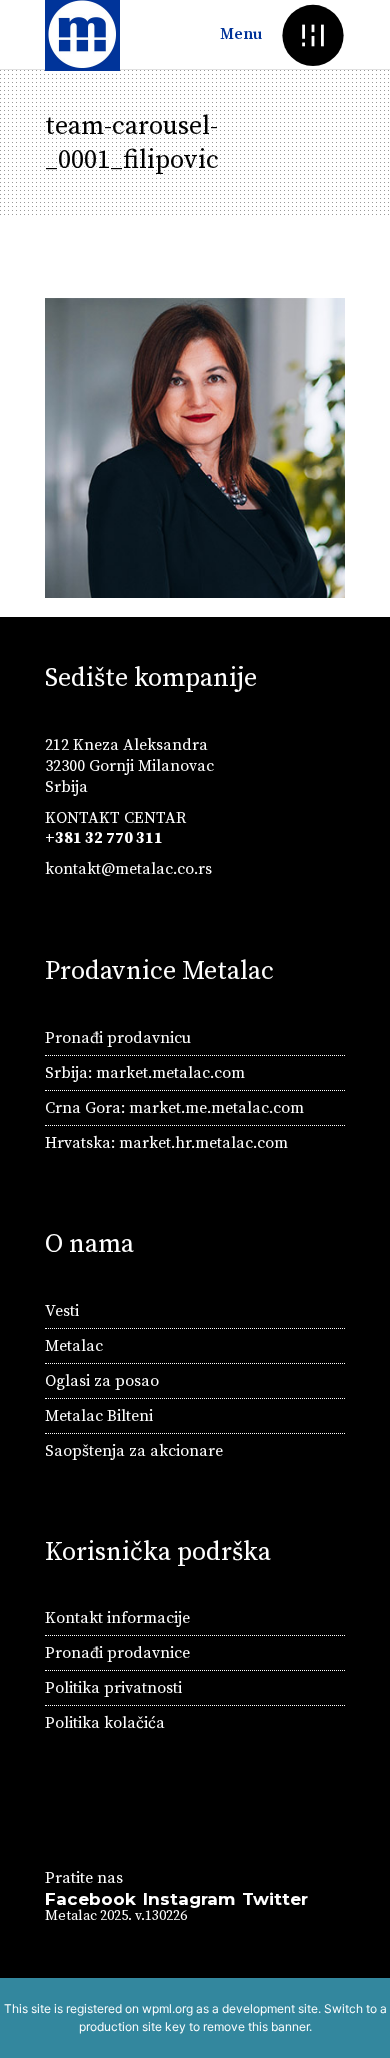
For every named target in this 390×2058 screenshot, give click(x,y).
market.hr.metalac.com (203, 1143)
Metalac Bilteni (99, 1416)
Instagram (189, 1899)
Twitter (275, 1899)
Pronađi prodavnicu (118, 1038)
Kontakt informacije (117, 1618)
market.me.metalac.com (216, 1108)
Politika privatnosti (113, 1688)
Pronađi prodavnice (117, 1653)
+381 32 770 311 (104, 838)
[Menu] (312, 34)
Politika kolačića (105, 1723)
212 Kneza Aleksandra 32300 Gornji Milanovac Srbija (129, 766)
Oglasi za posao (102, 1381)
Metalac (74, 1346)
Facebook (90, 1899)
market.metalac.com (170, 1073)
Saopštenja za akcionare (134, 1451)
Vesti (62, 1311)
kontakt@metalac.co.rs (128, 869)
